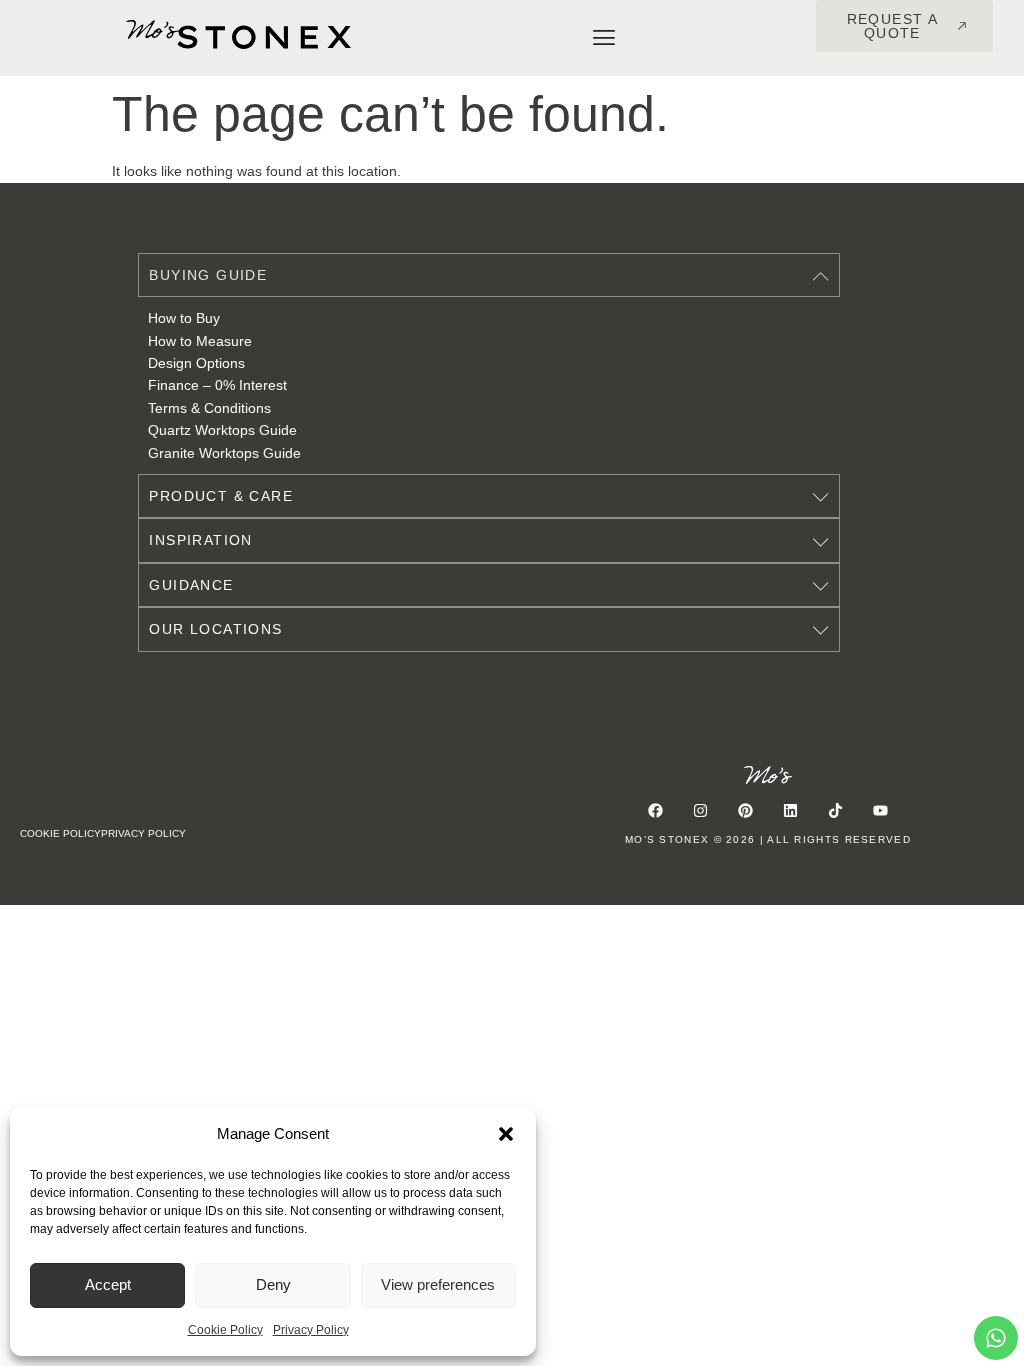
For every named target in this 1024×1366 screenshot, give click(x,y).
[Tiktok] (836, 810)
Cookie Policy (225, 1330)
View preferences (438, 1284)
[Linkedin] (791, 810)
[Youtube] (881, 810)
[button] (506, 1134)
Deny (273, 1284)
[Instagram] (701, 810)
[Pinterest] (746, 810)
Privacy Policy (311, 1330)
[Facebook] (656, 810)
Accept (108, 1284)
